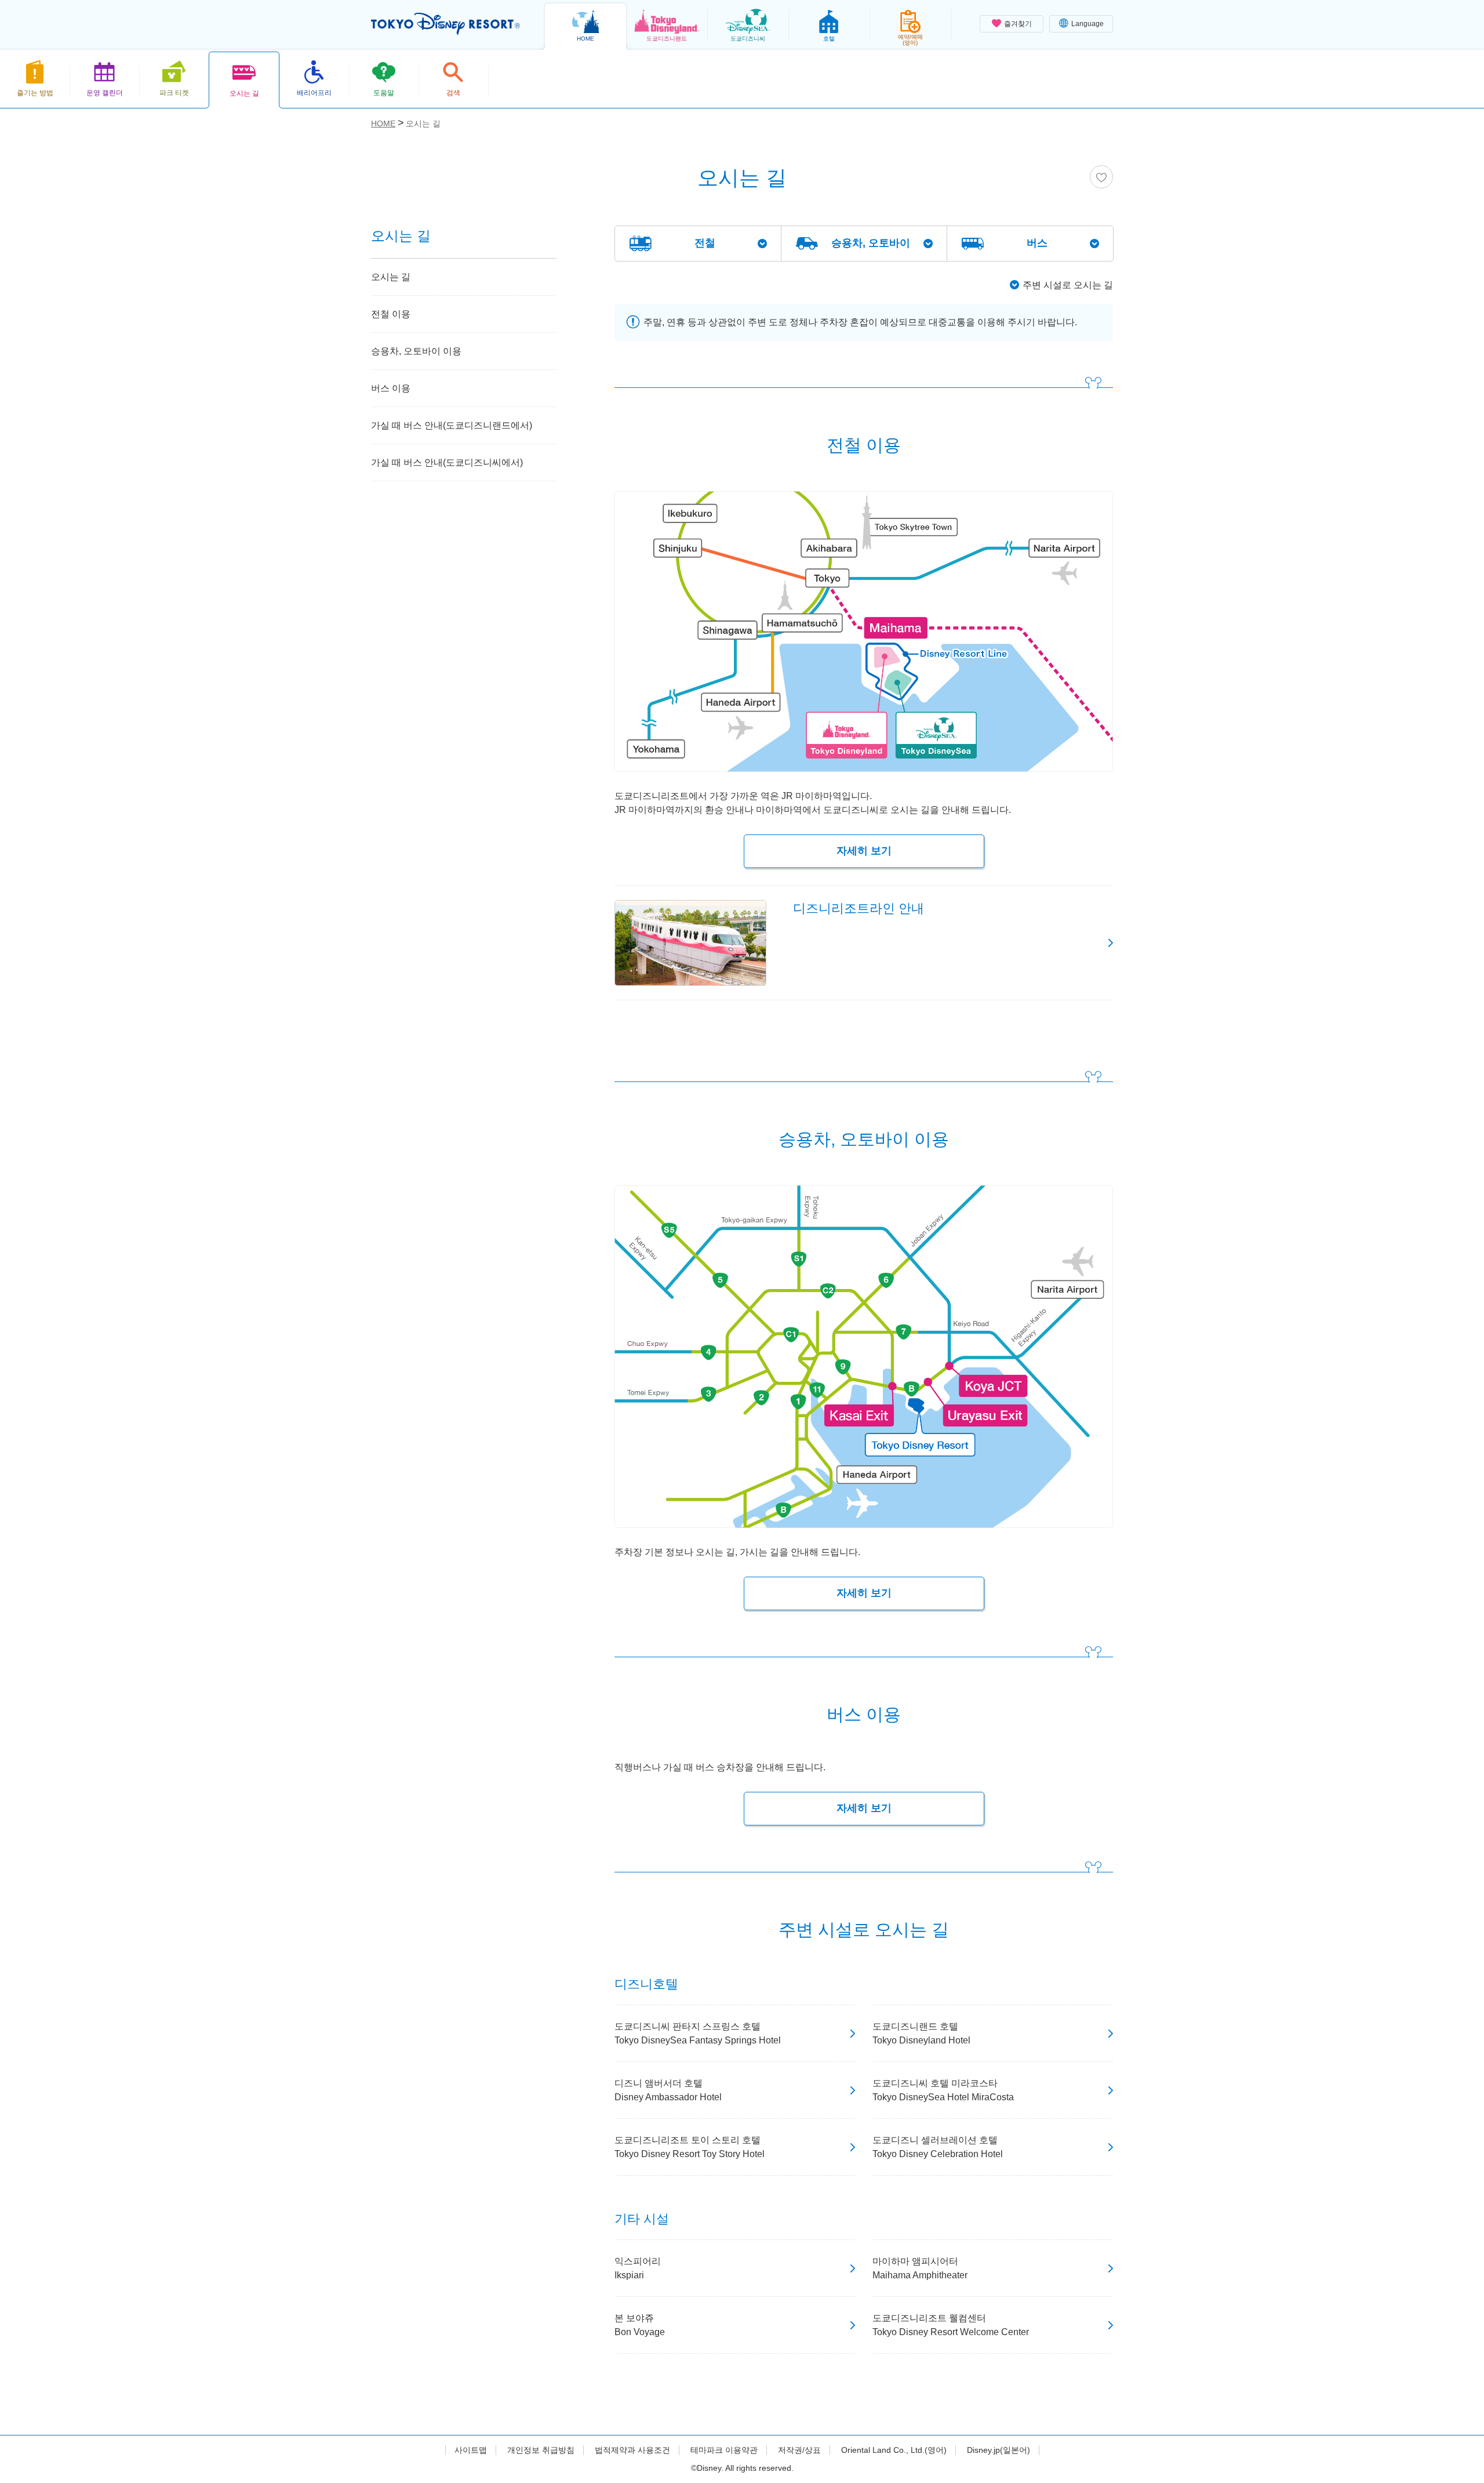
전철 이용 (391, 314)
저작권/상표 (799, 2450)
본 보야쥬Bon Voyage (640, 2325)
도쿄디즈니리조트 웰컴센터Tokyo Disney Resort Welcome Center (951, 2325)
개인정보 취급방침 (541, 2450)
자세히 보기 (864, 851)
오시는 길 (391, 277)
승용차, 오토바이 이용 (416, 351)
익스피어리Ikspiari (638, 2268)
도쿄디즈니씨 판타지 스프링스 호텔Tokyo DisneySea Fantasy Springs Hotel (698, 2033)
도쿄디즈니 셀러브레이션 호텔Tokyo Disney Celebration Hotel (938, 2147)
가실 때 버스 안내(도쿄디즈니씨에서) (447, 462)
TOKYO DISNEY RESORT (445, 24)
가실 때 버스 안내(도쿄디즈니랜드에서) (452, 425)
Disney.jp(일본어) (999, 2450)
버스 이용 (391, 388)
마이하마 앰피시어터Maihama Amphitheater (920, 2268)
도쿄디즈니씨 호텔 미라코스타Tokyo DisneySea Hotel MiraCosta (943, 2090)
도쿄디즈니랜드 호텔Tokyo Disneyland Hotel (921, 2033)
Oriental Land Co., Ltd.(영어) (894, 2450)
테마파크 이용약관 (724, 2450)
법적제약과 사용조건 (632, 2450)
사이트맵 (471, 2450)
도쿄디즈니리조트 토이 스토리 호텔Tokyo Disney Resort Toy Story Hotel (690, 2147)
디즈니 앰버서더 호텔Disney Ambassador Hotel (668, 2090)
